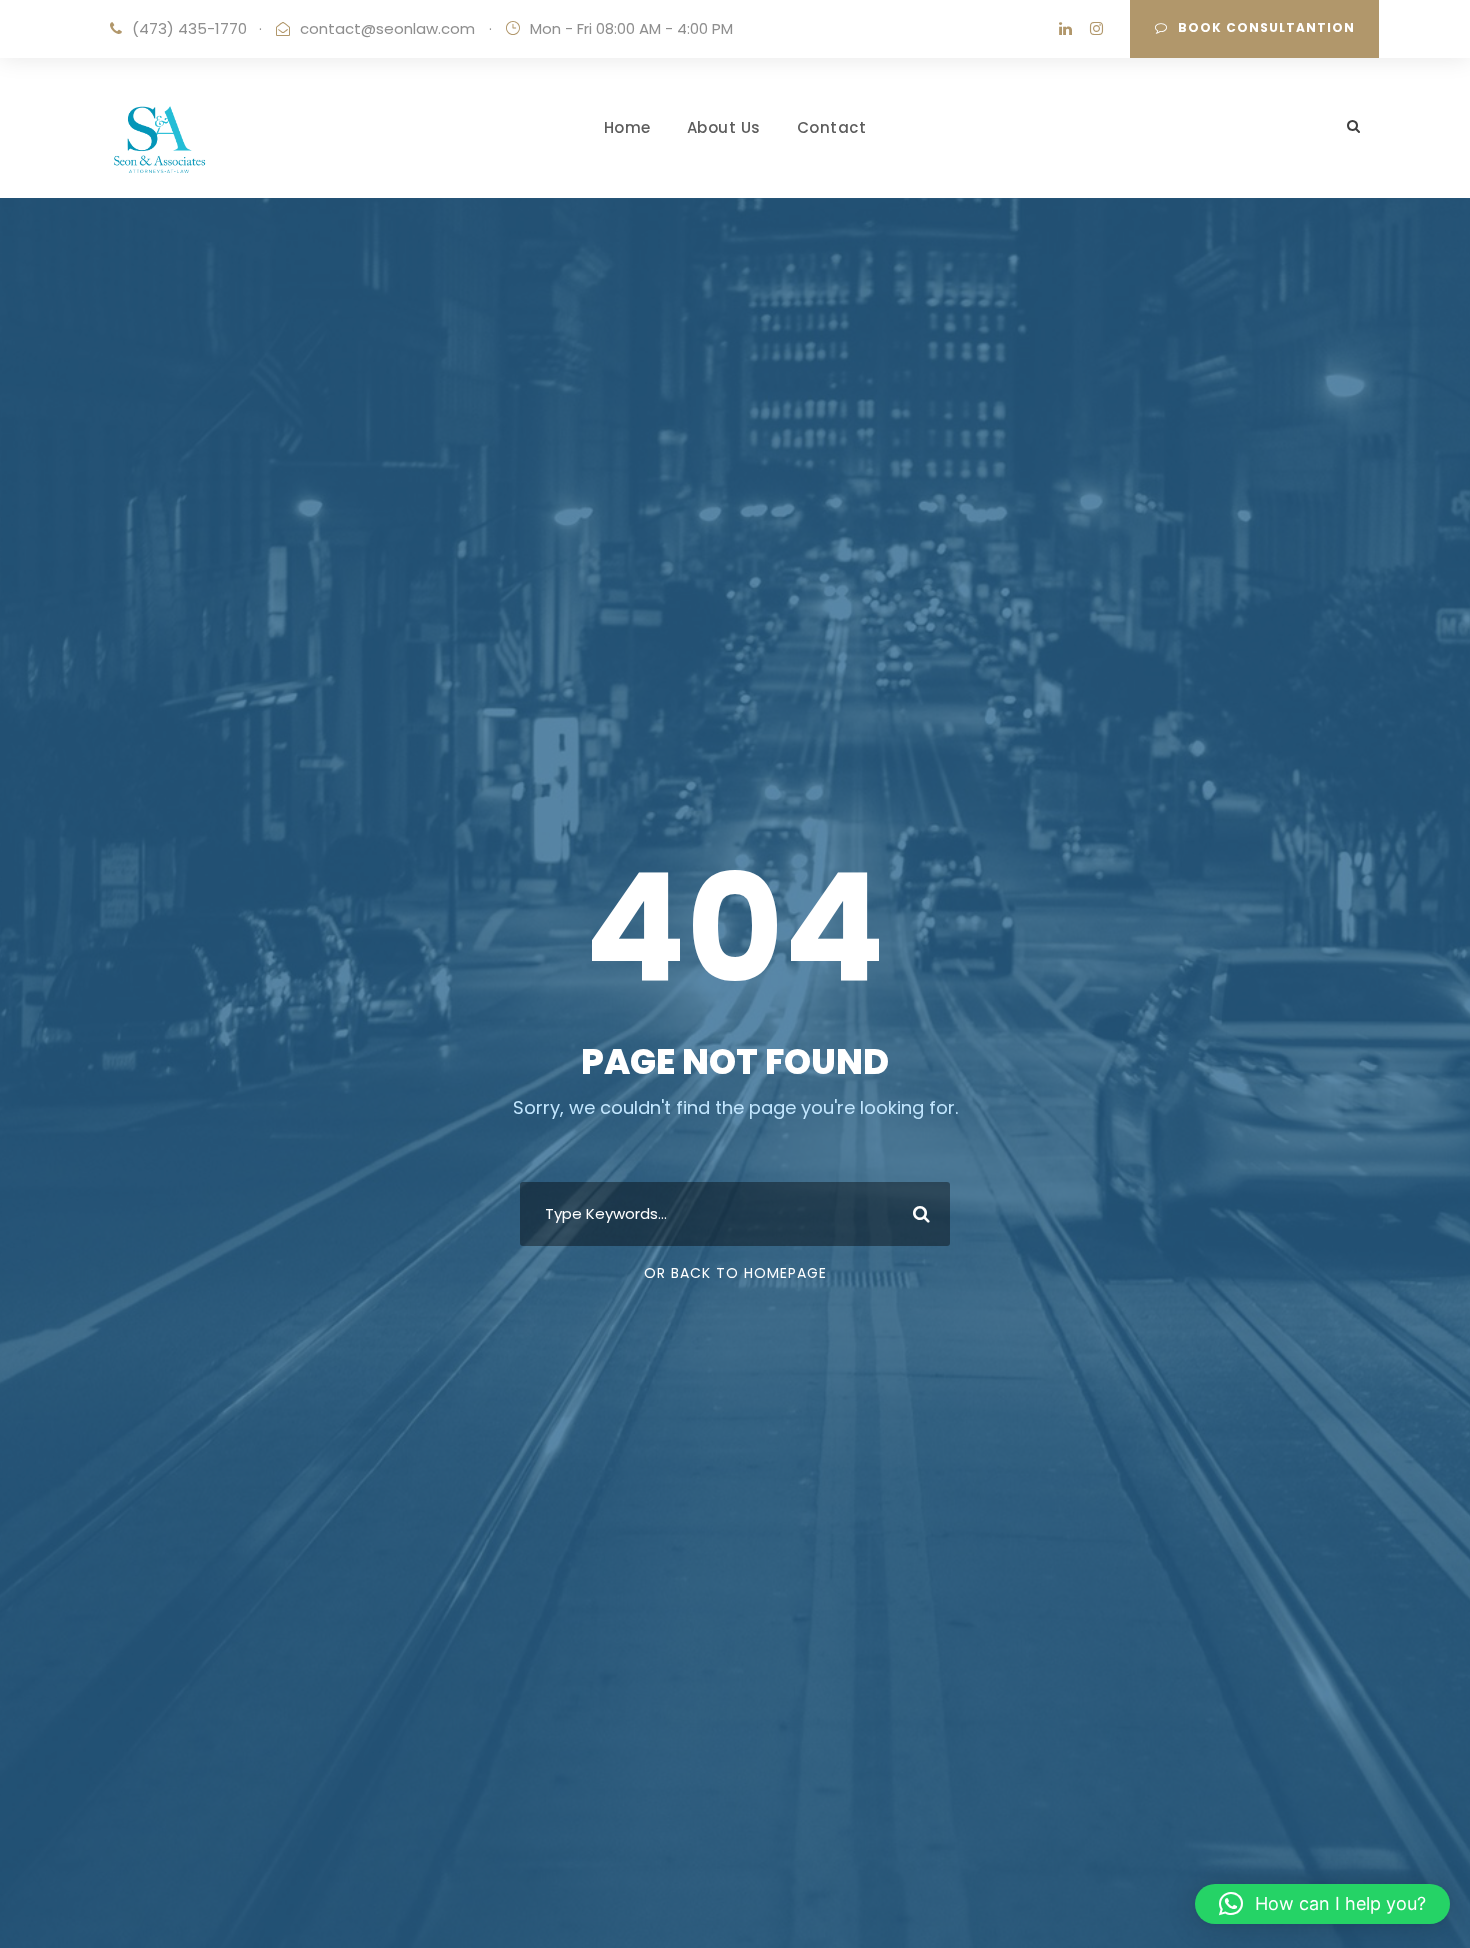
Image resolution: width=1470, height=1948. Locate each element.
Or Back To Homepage (735, 1273)
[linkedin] (1065, 28)
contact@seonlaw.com (387, 28)
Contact (832, 127)
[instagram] (1096, 28)
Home (627, 127)
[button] (1322, 1904)
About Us (724, 127)
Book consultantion (1266, 27)
